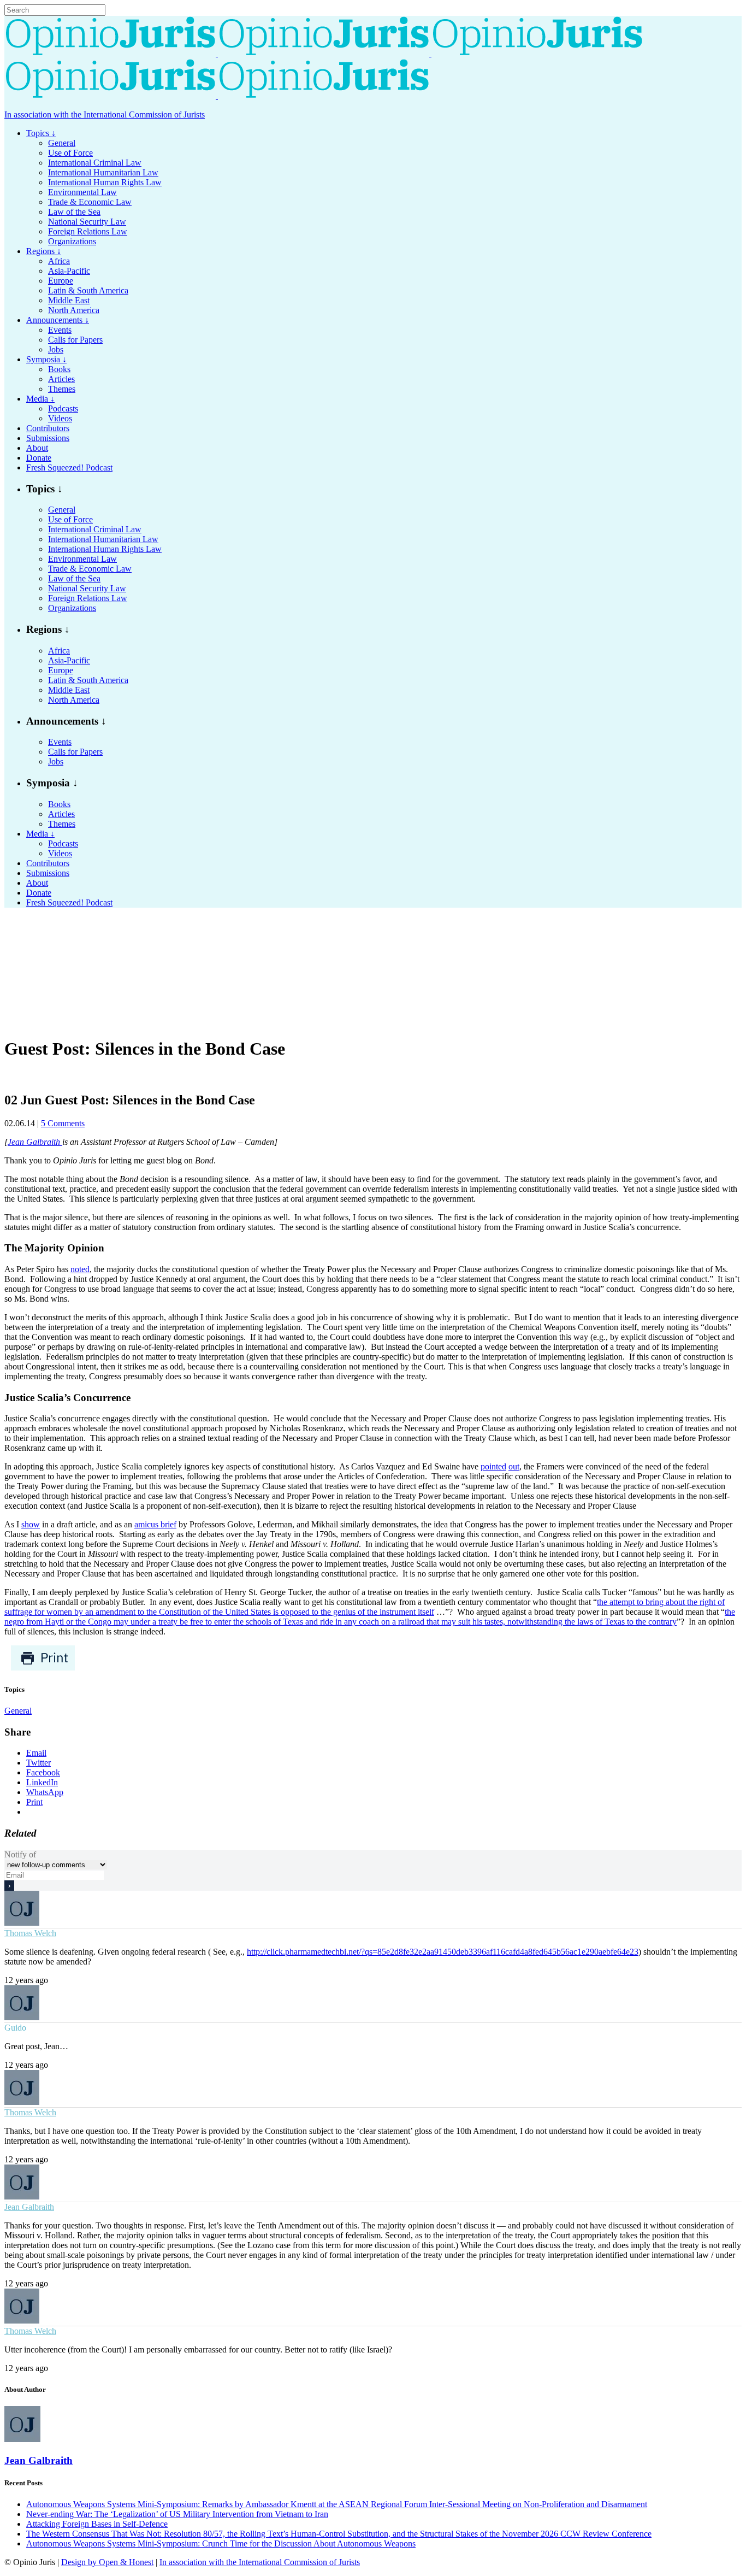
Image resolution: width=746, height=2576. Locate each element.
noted (80, 1269)
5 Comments (63, 1123)
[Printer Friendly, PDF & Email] (43, 1668)
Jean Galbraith (35, 1142)
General (18, 1711)
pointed (493, 1466)
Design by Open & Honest (107, 2562)
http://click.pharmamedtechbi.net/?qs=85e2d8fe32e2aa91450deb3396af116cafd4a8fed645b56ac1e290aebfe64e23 (443, 1952)
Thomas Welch (30, 1933)
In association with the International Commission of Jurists (105, 114)
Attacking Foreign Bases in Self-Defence (97, 2524)
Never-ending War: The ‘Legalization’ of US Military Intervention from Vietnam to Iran (177, 2514)
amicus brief (155, 1524)
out (514, 1466)
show (31, 1524)
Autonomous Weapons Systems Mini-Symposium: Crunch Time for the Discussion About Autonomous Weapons (221, 2543)
